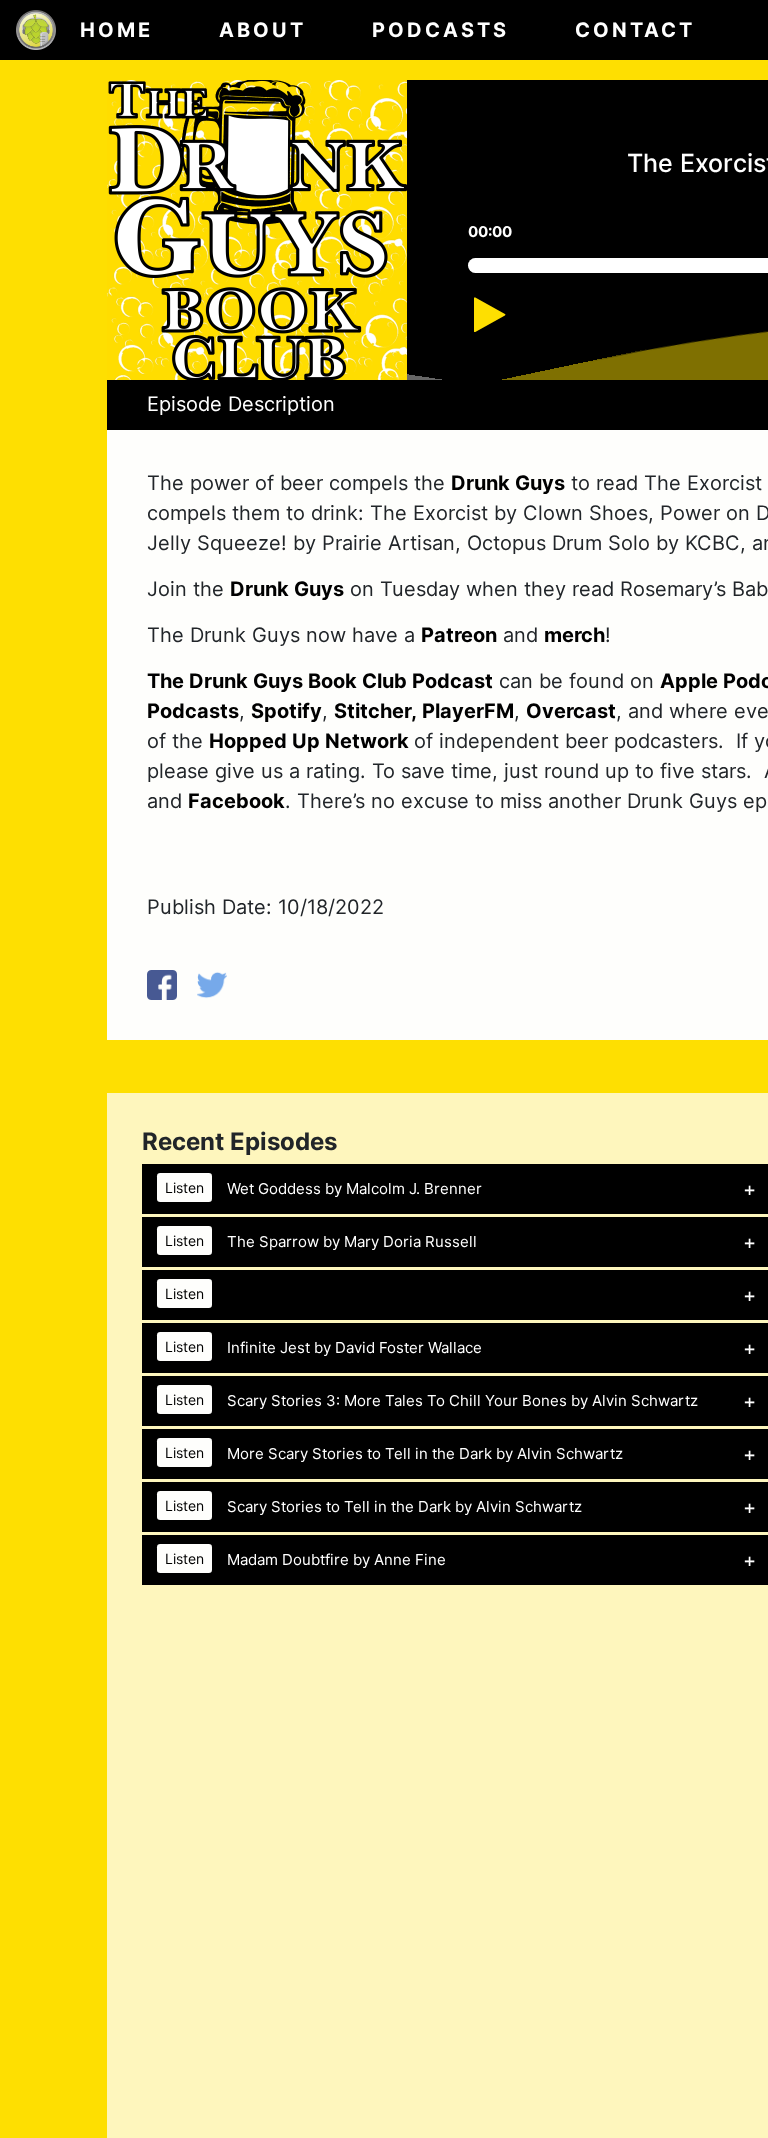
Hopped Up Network (311, 741)
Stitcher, (375, 711)
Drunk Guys (508, 483)
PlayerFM (465, 711)
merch (574, 635)
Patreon (459, 635)
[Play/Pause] (511, 324)
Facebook (236, 801)
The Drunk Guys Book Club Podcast (320, 681)
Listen (184, 1187)
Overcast (571, 711)
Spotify (286, 711)
